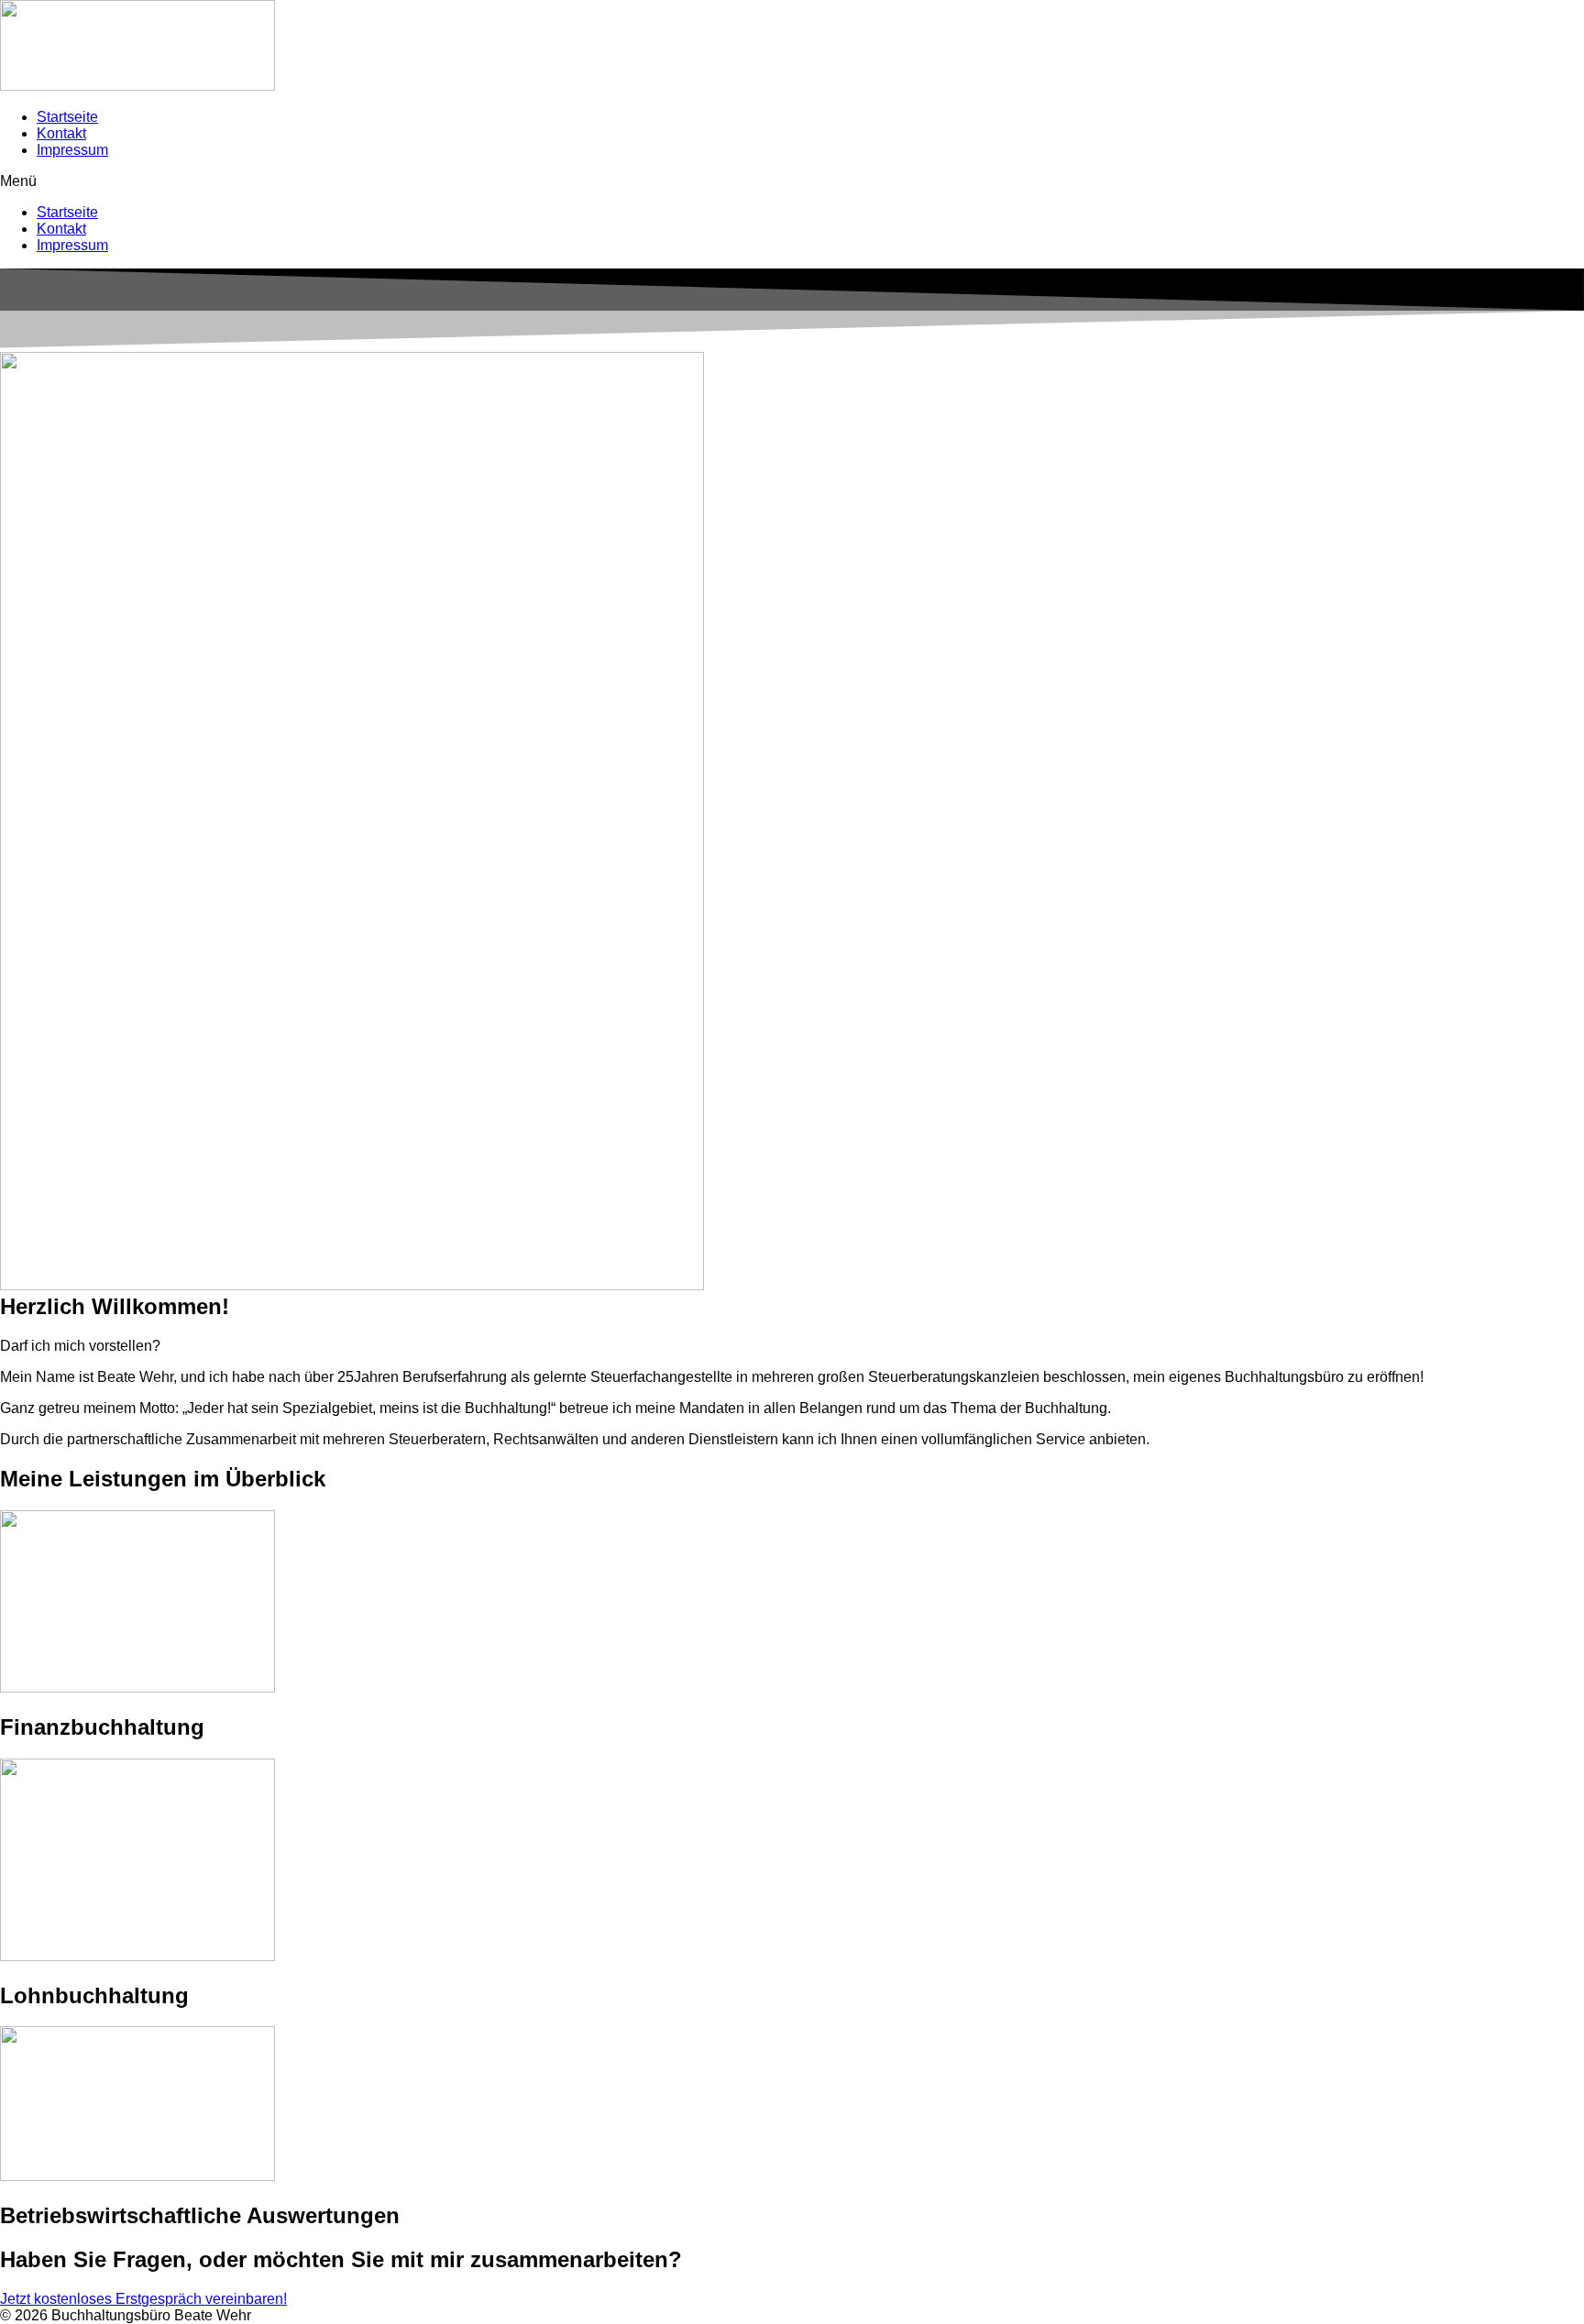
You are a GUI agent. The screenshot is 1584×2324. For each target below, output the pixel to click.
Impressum (72, 150)
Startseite (67, 117)
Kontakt (61, 133)
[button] (792, 181)
